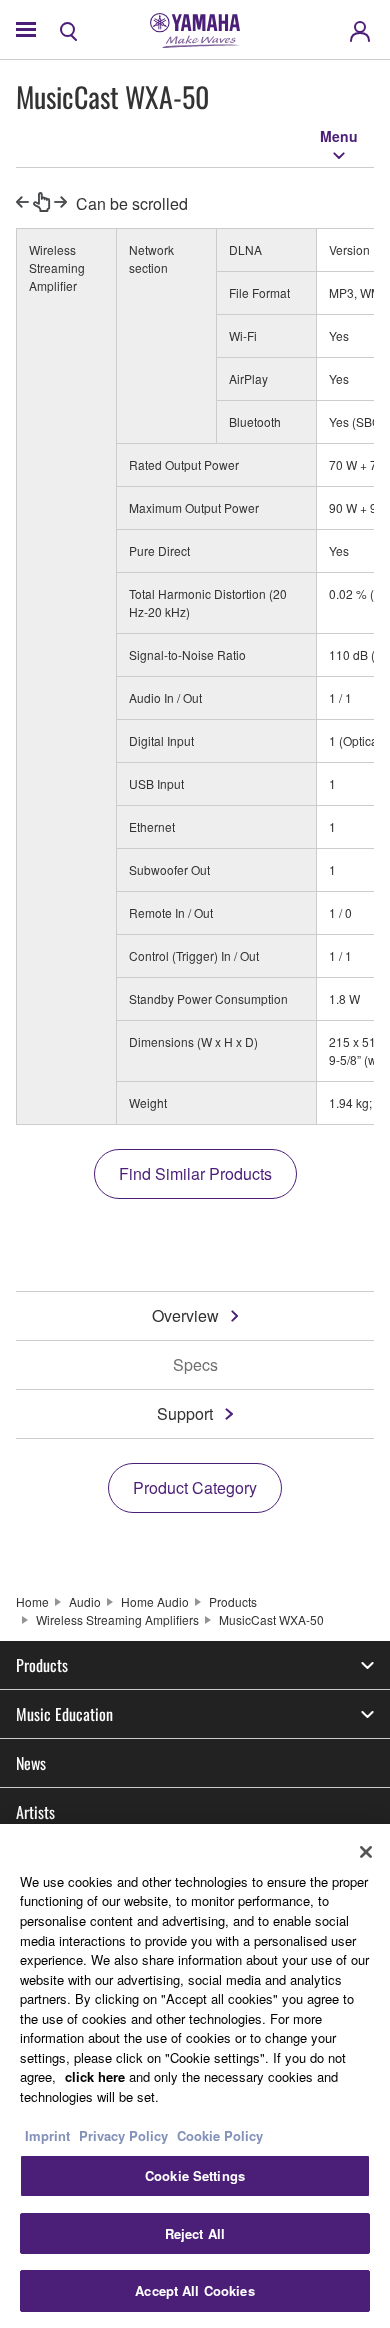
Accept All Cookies (194, 2290)
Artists (35, 1812)
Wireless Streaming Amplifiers (117, 1619)
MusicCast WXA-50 (271, 1619)
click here (95, 2076)
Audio (85, 1601)
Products (233, 1601)
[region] (195, 2076)
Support (185, 1413)
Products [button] (42, 1665)
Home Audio (155, 1601)
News (31, 1763)
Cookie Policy (220, 2135)
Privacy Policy (123, 2135)
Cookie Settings (195, 2175)
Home (32, 1601)
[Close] (366, 1852)
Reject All (195, 2233)
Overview (185, 1315)
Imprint (47, 2135)
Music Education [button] (64, 1714)
